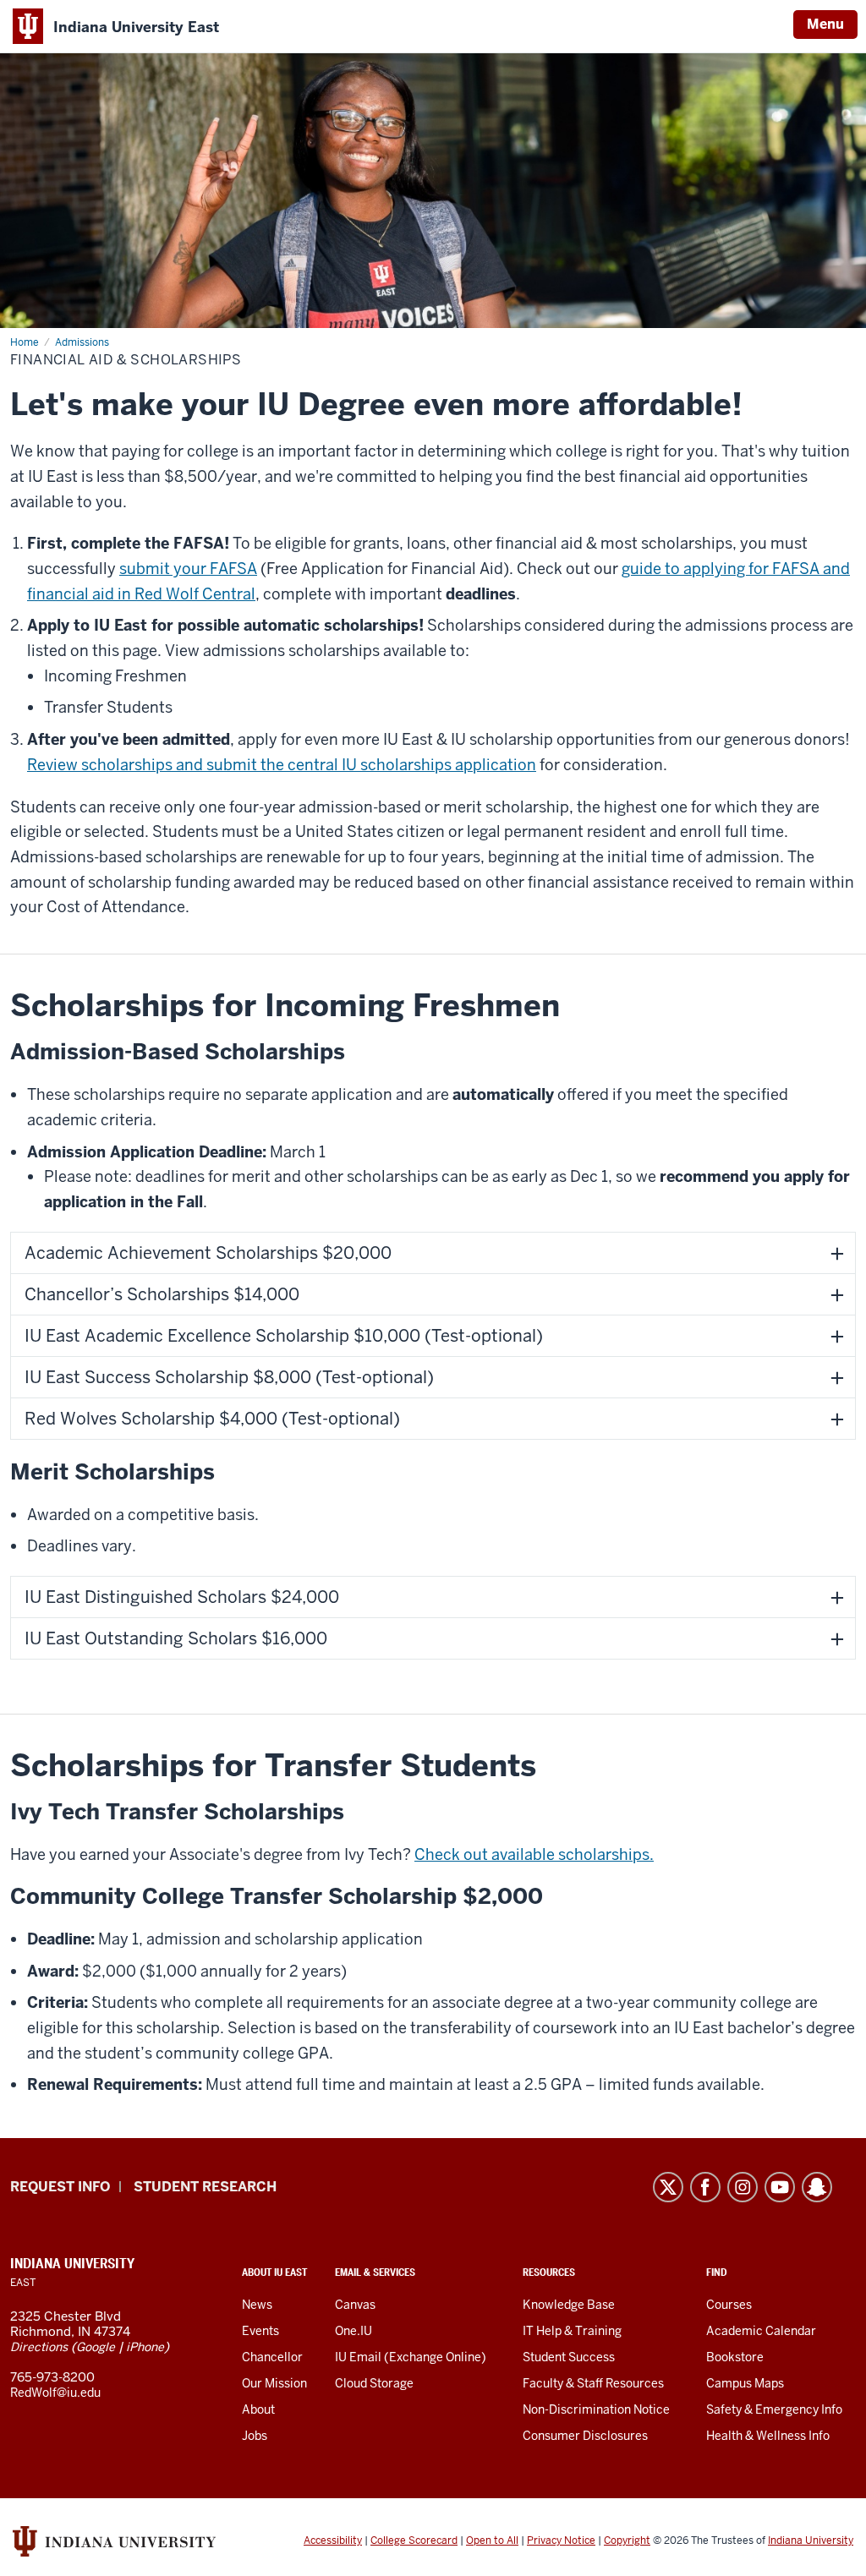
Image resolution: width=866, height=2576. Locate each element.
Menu (825, 24)
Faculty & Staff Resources (593, 2383)
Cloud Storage (374, 2383)
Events (260, 2331)
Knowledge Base (569, 2305)
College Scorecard (414, 2540)
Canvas (355, 2305)
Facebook (705, 2187)
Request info (60, 2187)
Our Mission (274, 2383)
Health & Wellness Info (768, 2436)
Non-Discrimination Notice (596, 2409)
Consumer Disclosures (585, 2436)
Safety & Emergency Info (774, 2409)
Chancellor (272, 2357)
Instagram (743, 2187)
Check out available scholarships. (534, 1854)
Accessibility (333, 2540)
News (257, 2305)
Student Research (205, 2187)
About (258, 2409)
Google (96, 2347)
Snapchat (817, 2187)
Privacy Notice (561, 2540)
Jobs (255, 2436)
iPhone (145, 2347)
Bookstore (735, 2357)
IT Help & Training (572, 2331)
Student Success (569, 2357)
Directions (39, 2347)
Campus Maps (745, 2383)
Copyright (627, 2540)
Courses (729, 2305)
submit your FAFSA (188, 569)
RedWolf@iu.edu (55, 2393)
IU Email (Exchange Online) (411, 2357)
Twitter (668, 2187)
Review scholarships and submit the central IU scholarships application (282, 765)
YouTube (780, 2187)
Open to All (492, 2540)
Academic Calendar (761, 2331)
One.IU (354, 2331)
